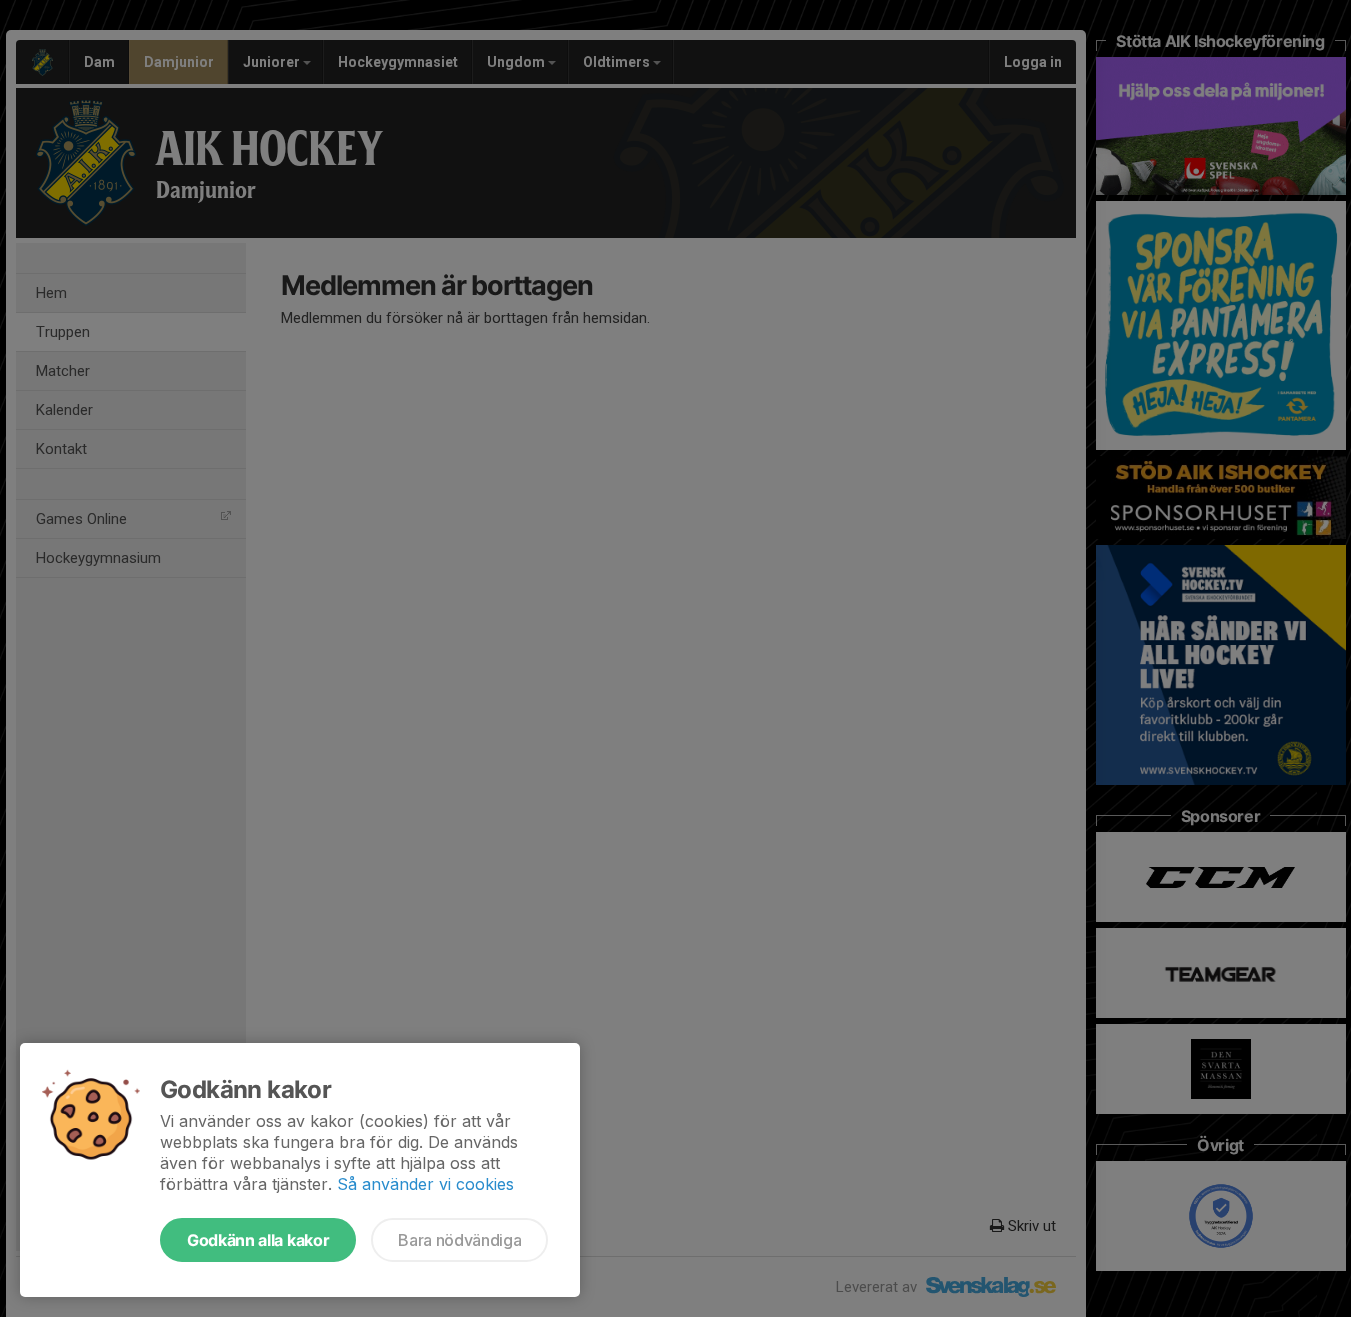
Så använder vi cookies (425, 1184)
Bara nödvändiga (459, 1240)
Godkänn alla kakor (258, 1240)
